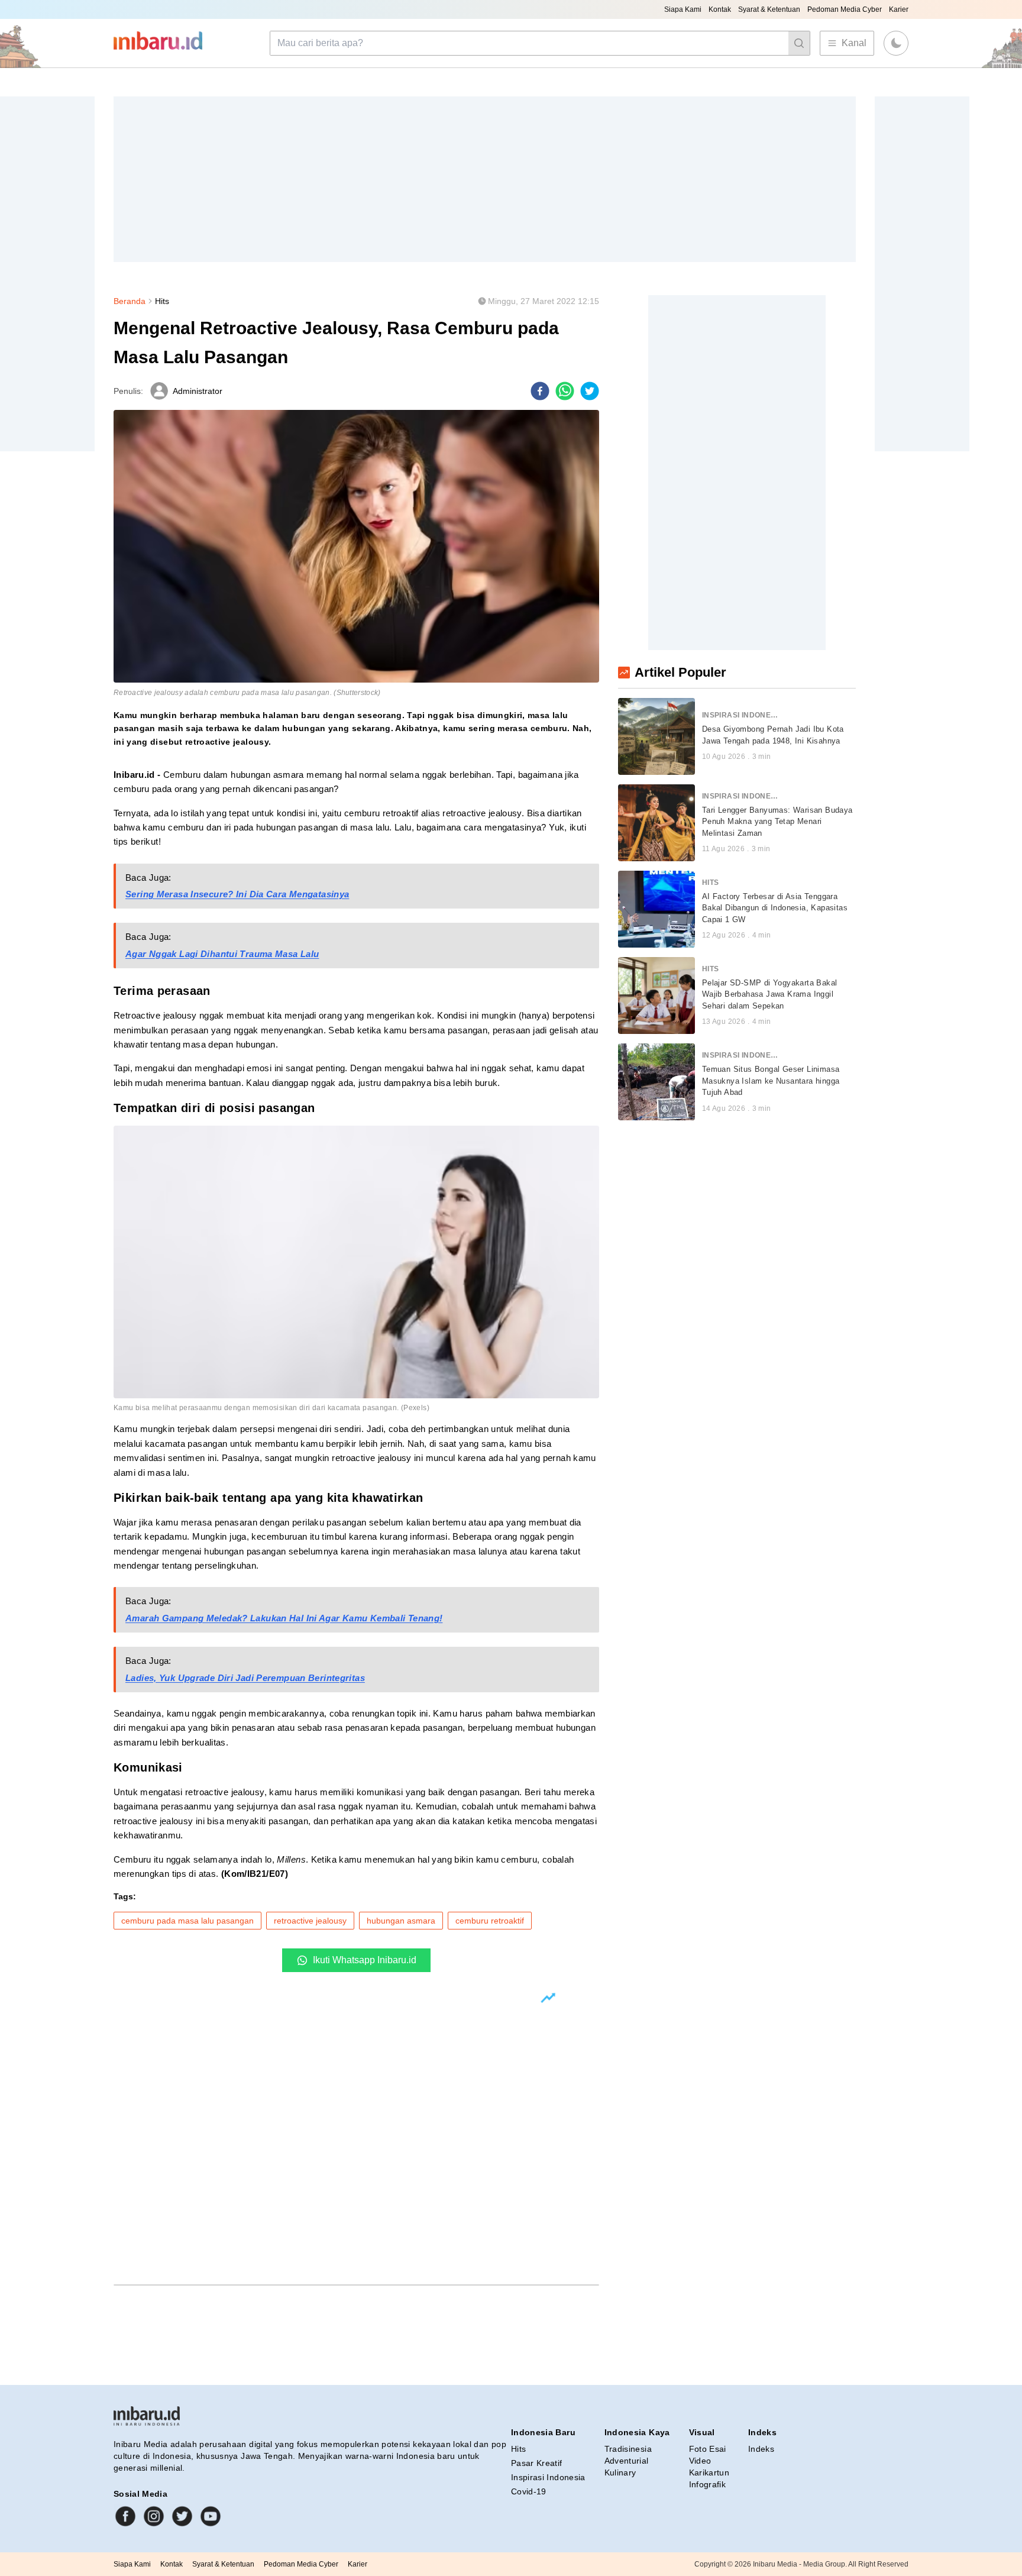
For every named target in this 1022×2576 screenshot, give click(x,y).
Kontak (720, 9)
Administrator (198, 391)
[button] (896, 43)
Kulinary (620, 2472)
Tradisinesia (628, 2449)
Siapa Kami (683, 9)
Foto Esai (708, 2449)
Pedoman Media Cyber (845, 9)
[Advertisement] (468, 179)
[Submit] (799, 43)
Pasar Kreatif (537, 2463)
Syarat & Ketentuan (769, 9)
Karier (899, 9)
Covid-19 (529, 2491)
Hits (162, 301)
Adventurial (627, 2461)
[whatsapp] (565, 391)
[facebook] (540, 391)
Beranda (130, 301)
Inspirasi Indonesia (548, 2477)
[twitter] (590, 391)
